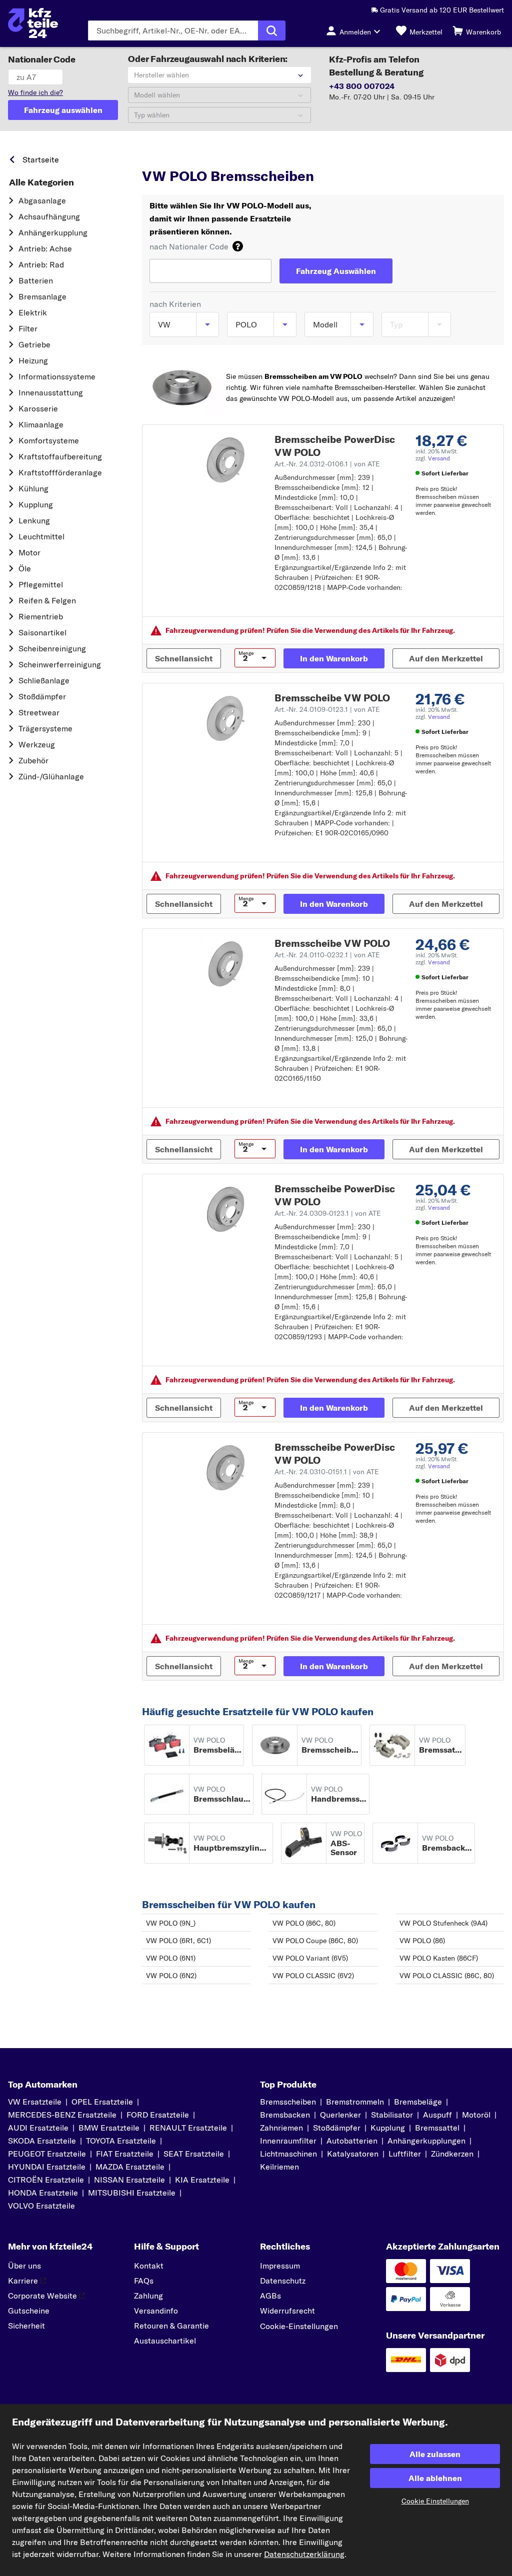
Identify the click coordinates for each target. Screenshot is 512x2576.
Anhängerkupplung (53, 232)
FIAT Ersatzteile (125, 2154)
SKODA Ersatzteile (42, 2141)
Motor (29, 552)
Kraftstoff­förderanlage (60, 472)
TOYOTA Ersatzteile (121, 2141)
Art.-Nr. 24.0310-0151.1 (327, 1472)
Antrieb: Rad (41, 264)
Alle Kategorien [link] (41, 182)
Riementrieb (41, 616)
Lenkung (34, 520)
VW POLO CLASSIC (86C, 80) (447, 1976)
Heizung (33, 360)
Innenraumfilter (288, 2141)
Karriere (23, 2281)
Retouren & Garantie (171, 2326)
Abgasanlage (42, 200)
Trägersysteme (45, 728)
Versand (439, 458)
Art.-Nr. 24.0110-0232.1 (327, 955)
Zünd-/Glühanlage (51, 776)
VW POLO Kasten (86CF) (439, 1958)
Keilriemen (279, 2167)
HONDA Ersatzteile (43, 2193)
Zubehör (33, 760)
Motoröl (476, 2115)
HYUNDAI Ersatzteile (47, 2167)
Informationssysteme (57, 376)
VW (194, 157)
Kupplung (36, 504)
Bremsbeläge (418, 2102)
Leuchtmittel (41, 536)
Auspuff (437, 2115)
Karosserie (38, 408)
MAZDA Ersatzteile (130, 2167)
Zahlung (148, 2296)
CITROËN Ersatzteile (46, 2180)
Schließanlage (44, 680)
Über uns (24, 2266)
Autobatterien (352, 2141)
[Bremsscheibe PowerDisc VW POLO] (226, 460)
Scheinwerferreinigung (60, 664)
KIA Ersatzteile (202, 2180)
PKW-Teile (159, 157)
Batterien (36, 280)
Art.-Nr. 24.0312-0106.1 (327, 464)
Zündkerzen (452, 2154)
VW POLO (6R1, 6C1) (178, 1941)
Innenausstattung (51, 392)
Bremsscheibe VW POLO (332, 698)
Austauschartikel (165, 2341)
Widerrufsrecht (287, 2311)
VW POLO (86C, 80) (304, 1923)
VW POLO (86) (422, 1941)
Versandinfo (156, 2311)
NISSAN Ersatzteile (129, 2180)
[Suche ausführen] (272, 30)
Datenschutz (283, 2281)
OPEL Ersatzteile (102, 2102)
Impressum (280, 2266)
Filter (28, 328)
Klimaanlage (41, 424)
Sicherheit (26, 2326)
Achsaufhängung (49, 216)
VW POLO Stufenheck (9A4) (443, 1923)
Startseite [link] (41, 159)
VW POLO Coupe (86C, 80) (315, 1941)
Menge (246, 653)
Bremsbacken (285, 2115)
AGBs (270, 2296)
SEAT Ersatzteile (194, 2154)
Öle (25, 568)
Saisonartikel (42, 632)
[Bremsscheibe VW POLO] (226, 718)
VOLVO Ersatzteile (41, 2206)
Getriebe (34, 344)
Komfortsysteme (49, 440)
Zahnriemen (281, 2128)
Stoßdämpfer (42, 696)
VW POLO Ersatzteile (283, 157)
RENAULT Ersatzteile (188, 2128)
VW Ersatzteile (35, 2102)
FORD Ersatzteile (158, 2115)
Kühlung (33, 488)
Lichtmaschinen (288, 2154)
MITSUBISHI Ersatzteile (132, 2193)
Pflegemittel (41, 584)
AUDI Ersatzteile (38, 2128)
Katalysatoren (353, 2154)
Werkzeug (37, 744)
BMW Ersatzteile (109, 2128)
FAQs (144, 2281)
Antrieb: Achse (45, 248)
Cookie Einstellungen (435, 2501)
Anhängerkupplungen (426, 2141)
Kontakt (149, 2266)
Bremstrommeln (355, 2102)
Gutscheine (29, 2311)
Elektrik (33, 312)
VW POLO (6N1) (171, 1958)
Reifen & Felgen (47, 600)
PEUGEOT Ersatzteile (47, 2154)
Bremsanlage (42, 296)
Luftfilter (405, 2154)
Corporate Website (42, 2296)
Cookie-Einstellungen (299, 2326)
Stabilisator (392, 2115)
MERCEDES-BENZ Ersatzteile (62, 2115)
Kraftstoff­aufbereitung (60, 456)
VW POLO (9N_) (171, 1923)
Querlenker (340, 2115)
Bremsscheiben (288, 2102)
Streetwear (39, 712)
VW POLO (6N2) (171, 1976)
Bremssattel (437, 2128)
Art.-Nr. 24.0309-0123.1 (328, 1213)
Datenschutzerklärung (304, 2554)
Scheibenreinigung (52, 648)
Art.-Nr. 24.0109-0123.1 (327, 709)
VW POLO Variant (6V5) (310, 1958)
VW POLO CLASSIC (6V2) (313, 1976)
